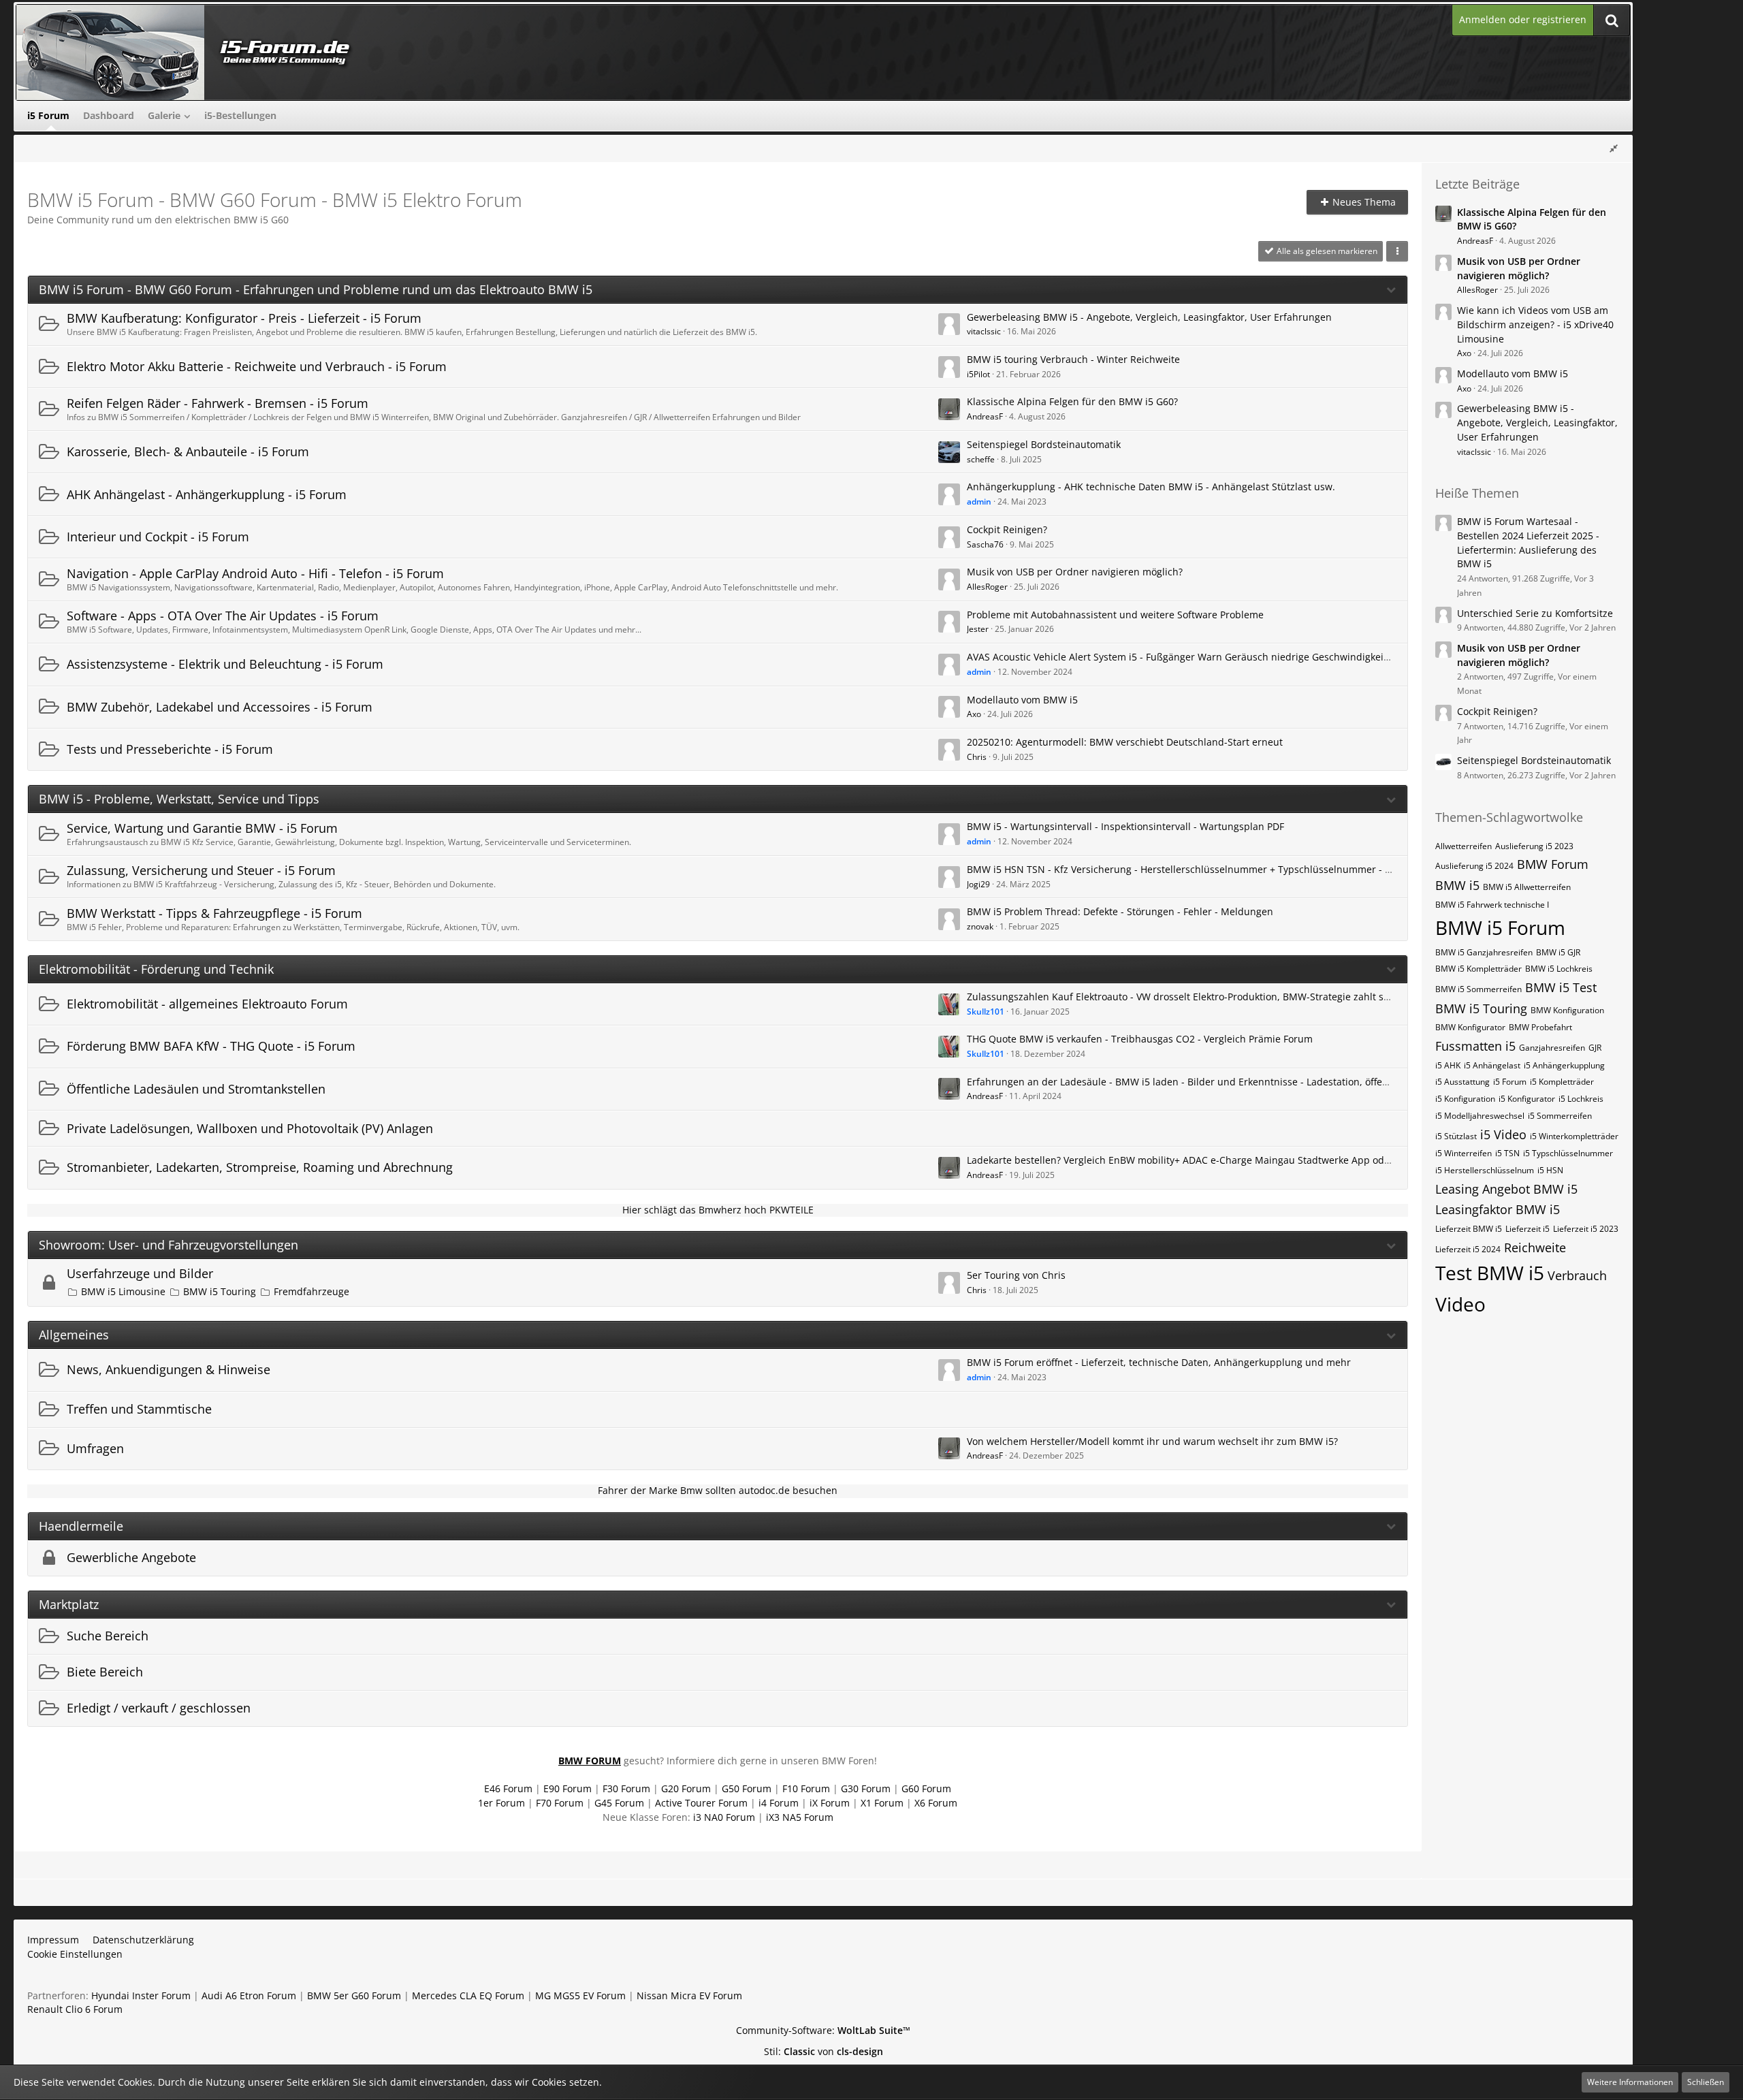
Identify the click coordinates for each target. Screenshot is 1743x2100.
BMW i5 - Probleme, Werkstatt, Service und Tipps (179, 799)
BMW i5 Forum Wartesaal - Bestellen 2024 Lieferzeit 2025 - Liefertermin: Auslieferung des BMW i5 (1528, 542)
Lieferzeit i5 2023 (1586, 1229)
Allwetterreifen (1464, 846)
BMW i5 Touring (220, 1291)
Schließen (1706, 2082)
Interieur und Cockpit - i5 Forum (158, 537)
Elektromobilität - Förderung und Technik (156, 969)
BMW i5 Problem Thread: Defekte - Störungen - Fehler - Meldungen (1120, 911)
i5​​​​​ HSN (1550, 1170)
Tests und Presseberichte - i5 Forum (170, 749)
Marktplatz (69, 1605)
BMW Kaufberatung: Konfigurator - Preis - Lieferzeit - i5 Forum (244, 318)
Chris (977, 757)
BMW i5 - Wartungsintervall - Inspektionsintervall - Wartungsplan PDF (1125, 826)
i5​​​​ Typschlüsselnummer (1568, 1153)
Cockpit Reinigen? (1007, 529)
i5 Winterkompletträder (1574, 1136)
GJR (1595, 1048)
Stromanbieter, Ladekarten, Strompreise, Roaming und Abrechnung (260, 1167)
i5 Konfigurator (1527, 1099)
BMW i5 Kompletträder (1478, 969)
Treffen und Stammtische (139, 1409)
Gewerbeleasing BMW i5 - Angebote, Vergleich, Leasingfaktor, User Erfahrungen (1149, 317)
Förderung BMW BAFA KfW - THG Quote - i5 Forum (211, 1046)
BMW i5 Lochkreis (1559, 969)
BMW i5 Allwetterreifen (1527, 887)
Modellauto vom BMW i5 (1022, 700)
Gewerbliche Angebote (131, 1557)
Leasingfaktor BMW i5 (1498, 1209)
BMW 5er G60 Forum (354, 1995)
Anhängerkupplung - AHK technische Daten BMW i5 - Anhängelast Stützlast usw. (1151, 487)
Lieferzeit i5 (1528, 1229)
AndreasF (985, 416)
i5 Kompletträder (1562, 1082)
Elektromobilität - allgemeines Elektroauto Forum (207, 1004)
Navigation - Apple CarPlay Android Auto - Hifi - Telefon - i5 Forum (255, 573)
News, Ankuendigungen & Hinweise (169, 1369)
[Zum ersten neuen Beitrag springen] (949, 324)
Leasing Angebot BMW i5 (1506, 1189)
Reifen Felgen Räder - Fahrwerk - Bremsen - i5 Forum (218, 403)
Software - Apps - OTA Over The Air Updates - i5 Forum (223, 616)
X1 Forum (882, 1803)
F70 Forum (560, 1803)
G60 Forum (926, 1788)
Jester (978, 629)
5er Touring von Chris (1016, 1275)
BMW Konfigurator (1470, 1027)
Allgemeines (74, 1335)
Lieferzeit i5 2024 (1468, 1249)
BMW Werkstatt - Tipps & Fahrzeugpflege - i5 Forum (214, 913)
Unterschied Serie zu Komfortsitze (1535, 613)
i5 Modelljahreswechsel (1480, 1116)
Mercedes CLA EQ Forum (468, 1995)
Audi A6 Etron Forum (249, 1995)
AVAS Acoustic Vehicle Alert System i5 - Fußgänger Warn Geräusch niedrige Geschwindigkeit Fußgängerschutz (1218, 657)
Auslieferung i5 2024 (1474, 866)
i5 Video (1503, 1134)
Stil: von (823, 2051)
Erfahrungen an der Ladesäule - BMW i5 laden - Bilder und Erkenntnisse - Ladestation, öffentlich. (1189, 1082)
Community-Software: (823, 2030)
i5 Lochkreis (1581, 1099)
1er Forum (501, 1803)
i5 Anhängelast (1492, 1065)
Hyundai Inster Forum (141, 1995)
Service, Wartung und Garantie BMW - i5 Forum (202, 828)
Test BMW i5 (1490, 1273)
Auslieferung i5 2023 (1534, 846)
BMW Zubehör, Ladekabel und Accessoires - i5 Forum (220, 707)
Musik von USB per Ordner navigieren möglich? (1075, 572)
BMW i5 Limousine (123, 1291)
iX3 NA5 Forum (800, 1817)
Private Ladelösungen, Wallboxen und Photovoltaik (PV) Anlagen (250, 1128)
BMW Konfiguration (1567, 1010)
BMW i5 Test (1561, 987)
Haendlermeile (81, 1526)
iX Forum (830, 1803)
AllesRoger (987, 587)
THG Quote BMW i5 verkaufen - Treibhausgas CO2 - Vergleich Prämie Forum (1140, 1039)
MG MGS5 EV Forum (580, 1995)
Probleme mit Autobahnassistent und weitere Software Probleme (1115, 615)
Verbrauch (1577, 1275)
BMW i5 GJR (1558, 952)
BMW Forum (1553, 864)
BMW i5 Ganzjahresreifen (1484, 952)
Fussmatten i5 (1475, 1046)
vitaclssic (984, 331)
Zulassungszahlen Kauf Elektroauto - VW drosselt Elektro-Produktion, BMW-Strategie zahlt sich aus (1192, 997)
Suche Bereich (108, 1636)
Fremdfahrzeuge (311, 1291)
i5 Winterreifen (1464, 1153)
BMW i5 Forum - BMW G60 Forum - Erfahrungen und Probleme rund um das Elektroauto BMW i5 (316, 290)
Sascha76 (985, 544)
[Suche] (1612, 20)
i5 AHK (1448, 1065)
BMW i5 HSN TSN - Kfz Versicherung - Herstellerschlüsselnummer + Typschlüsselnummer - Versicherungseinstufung (1233, 869)
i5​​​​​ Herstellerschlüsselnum (1485, 1170)
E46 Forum (508, 1788)
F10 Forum (806, 1788)
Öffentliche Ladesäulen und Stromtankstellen (196, 1089)
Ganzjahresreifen (1552, 1048)
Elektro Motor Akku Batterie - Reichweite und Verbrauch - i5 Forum (257, 366)
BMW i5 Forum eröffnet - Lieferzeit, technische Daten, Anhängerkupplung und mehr (1159, 1362)
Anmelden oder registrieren (1523, 19)
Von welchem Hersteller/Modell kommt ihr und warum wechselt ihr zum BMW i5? (1152, 1441)
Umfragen (95, 1448)
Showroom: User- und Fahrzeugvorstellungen (169, 1245)
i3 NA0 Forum (724, 1817)
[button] (1397, 251)
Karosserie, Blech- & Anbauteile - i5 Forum (188, 451)
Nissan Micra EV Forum (689, 1995)
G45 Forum (619, 1803)
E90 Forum (567, 1788)
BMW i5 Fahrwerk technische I (1492, 905)
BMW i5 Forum (1500, 927)
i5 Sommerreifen (1560, 1116)
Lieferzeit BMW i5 (1469, 1229)
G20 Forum (686, 1788)
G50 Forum (747, 1788)
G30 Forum (866, 1788)
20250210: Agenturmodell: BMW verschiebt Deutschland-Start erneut (1125, 742)
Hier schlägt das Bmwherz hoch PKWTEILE (718, 1210)
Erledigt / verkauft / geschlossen (159, 1708)
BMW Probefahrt (1540, 1027)
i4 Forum (779, 1803)
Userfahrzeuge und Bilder (140, 1273)
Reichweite (1535, 1247)
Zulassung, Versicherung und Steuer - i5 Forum (201, 870)
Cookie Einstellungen (75, 1954)
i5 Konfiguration (1465, 1099)
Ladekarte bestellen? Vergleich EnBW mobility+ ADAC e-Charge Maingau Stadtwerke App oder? (1182, 1160)
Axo (974, 714)
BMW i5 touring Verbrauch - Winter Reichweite (1073, 359)
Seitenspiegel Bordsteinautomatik (1044, 444)
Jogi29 (978, 884)
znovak (980, 926)
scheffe (981, 459)
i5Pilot (978, 374)
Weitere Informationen (1630, 2082)
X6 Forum (936, 1803)
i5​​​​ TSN (1507, 1153)
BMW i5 (1457, 885)
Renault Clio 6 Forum (75, 2009)
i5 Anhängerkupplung (1564, 1065)
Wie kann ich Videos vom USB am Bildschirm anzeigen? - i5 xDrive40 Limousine (1535, 324)
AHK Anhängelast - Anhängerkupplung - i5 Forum (207, 494)
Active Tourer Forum (701, 1803)
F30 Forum (626, 1788)
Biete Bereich (105, 1672)
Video (1460, 1304)
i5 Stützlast (1456, 1136)
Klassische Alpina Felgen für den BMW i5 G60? (1072, 401)
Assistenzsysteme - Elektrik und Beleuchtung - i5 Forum (225, 664)
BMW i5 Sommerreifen (1478, 989)
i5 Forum (1510, 1082)
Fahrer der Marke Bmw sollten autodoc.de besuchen (718, 1490)
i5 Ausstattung (1462, 1082)
